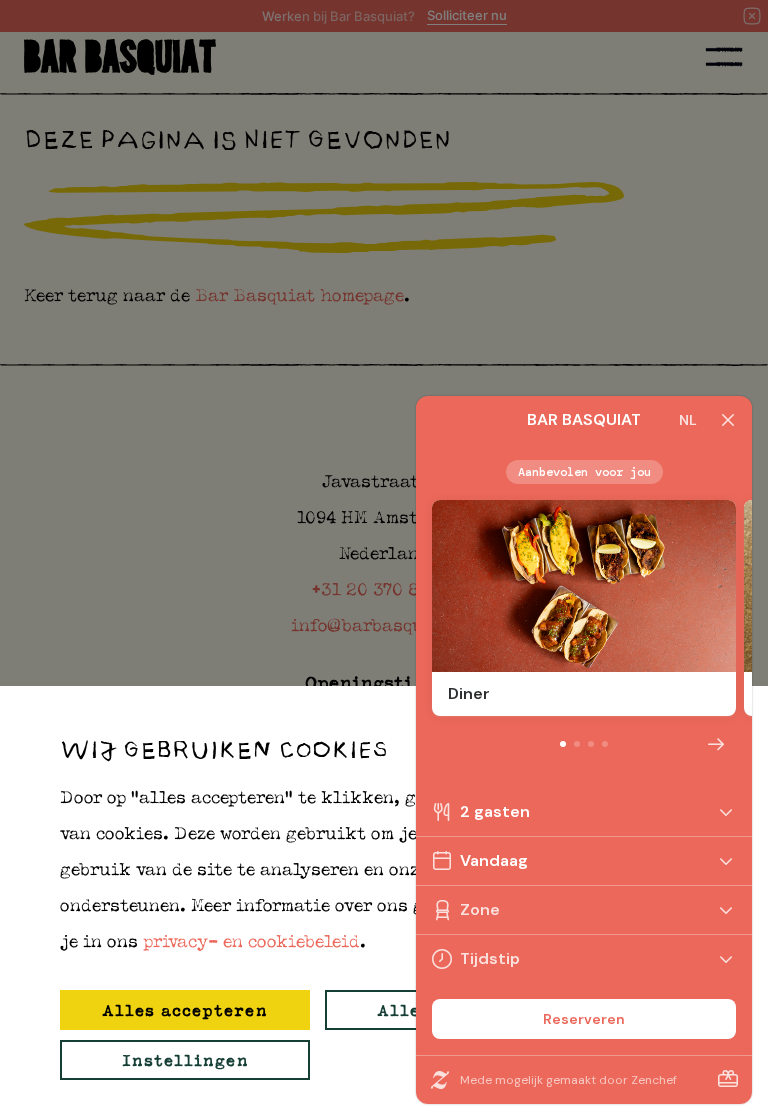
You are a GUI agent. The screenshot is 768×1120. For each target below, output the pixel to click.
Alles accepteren (185, 1010)
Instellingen (185, 1060)
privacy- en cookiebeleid (251, 941)
